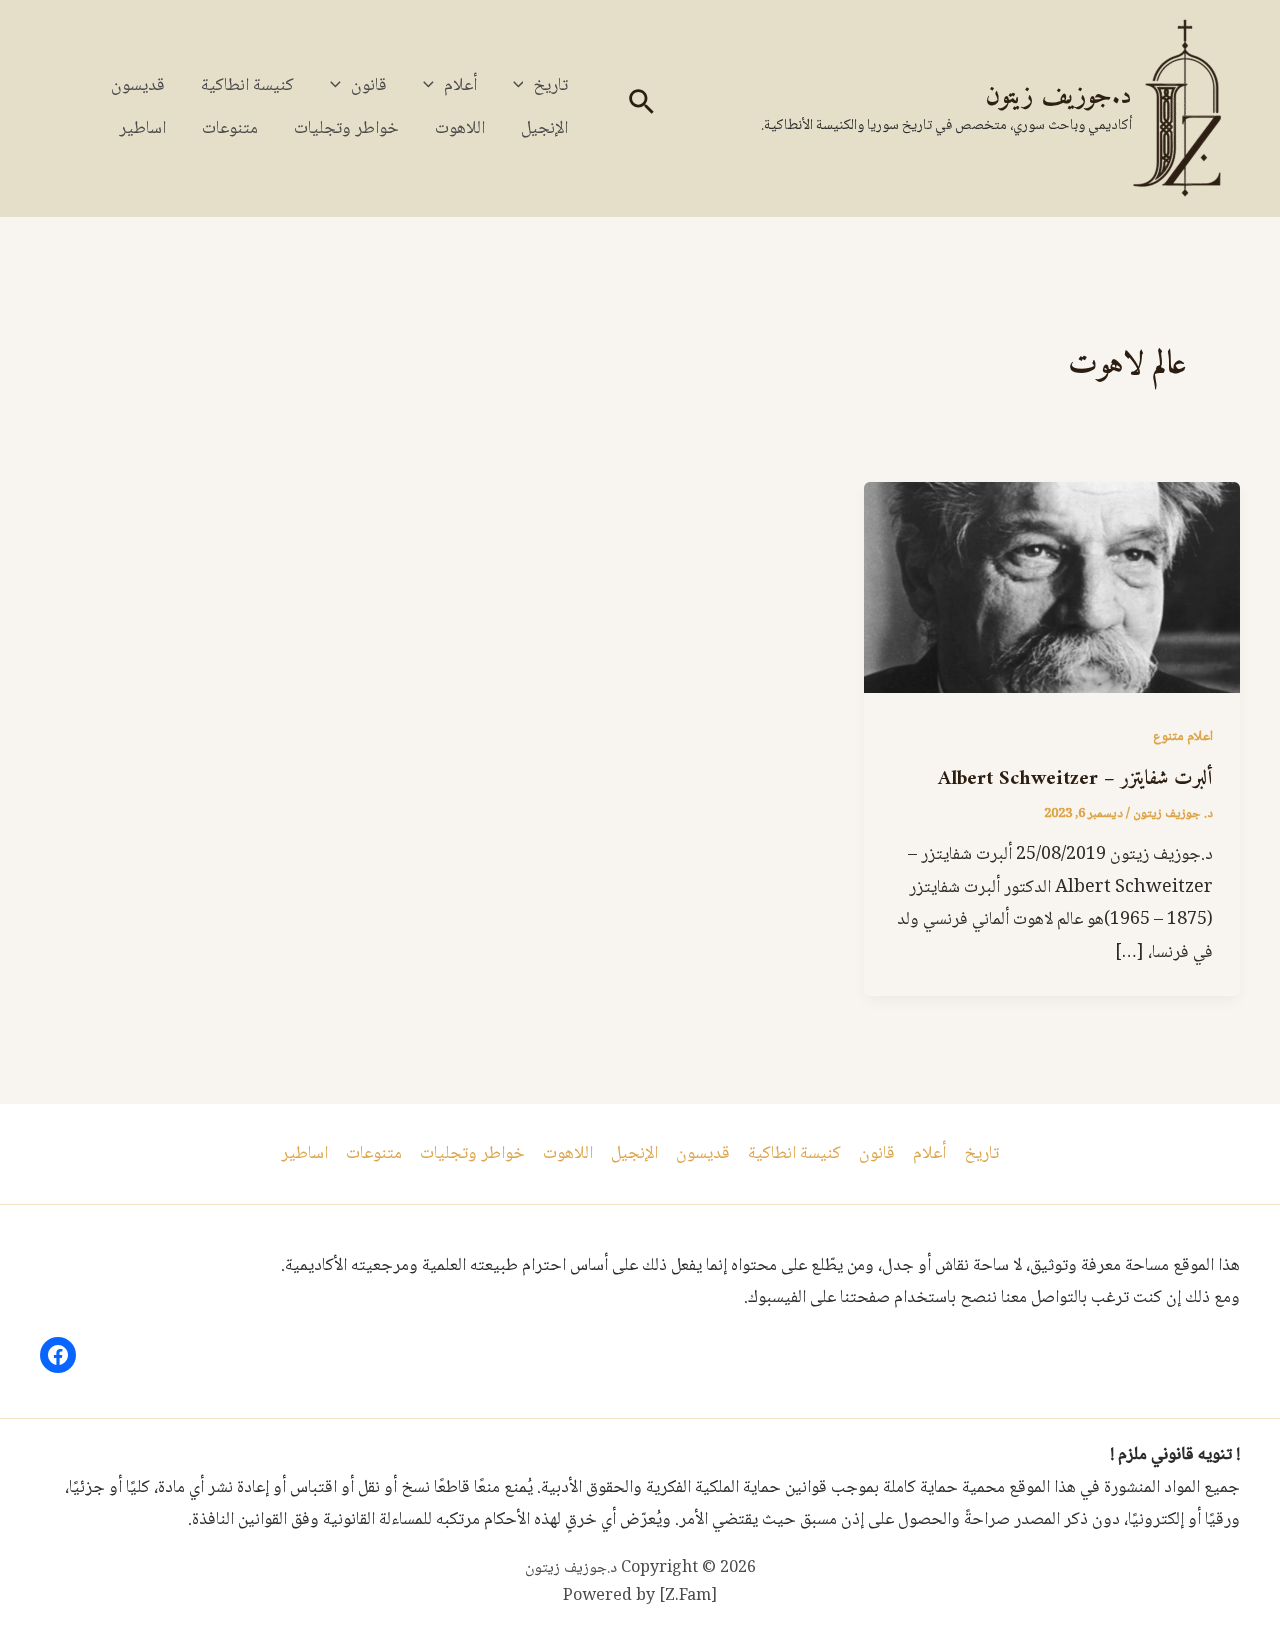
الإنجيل (544, 129)
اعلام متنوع (1183, 737)
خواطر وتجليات (346, 129)
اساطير (142, 129)
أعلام (460, 86)
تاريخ (550, 86)
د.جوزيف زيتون (1058, 96)
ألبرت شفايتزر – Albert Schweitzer (1075, 779)
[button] (639, 108)
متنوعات (230, 129)
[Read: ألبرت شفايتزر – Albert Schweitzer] (1052, 589)
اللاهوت (460, 129)
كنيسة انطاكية (247, 86)
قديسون (138, 86)
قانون (369, 86)
